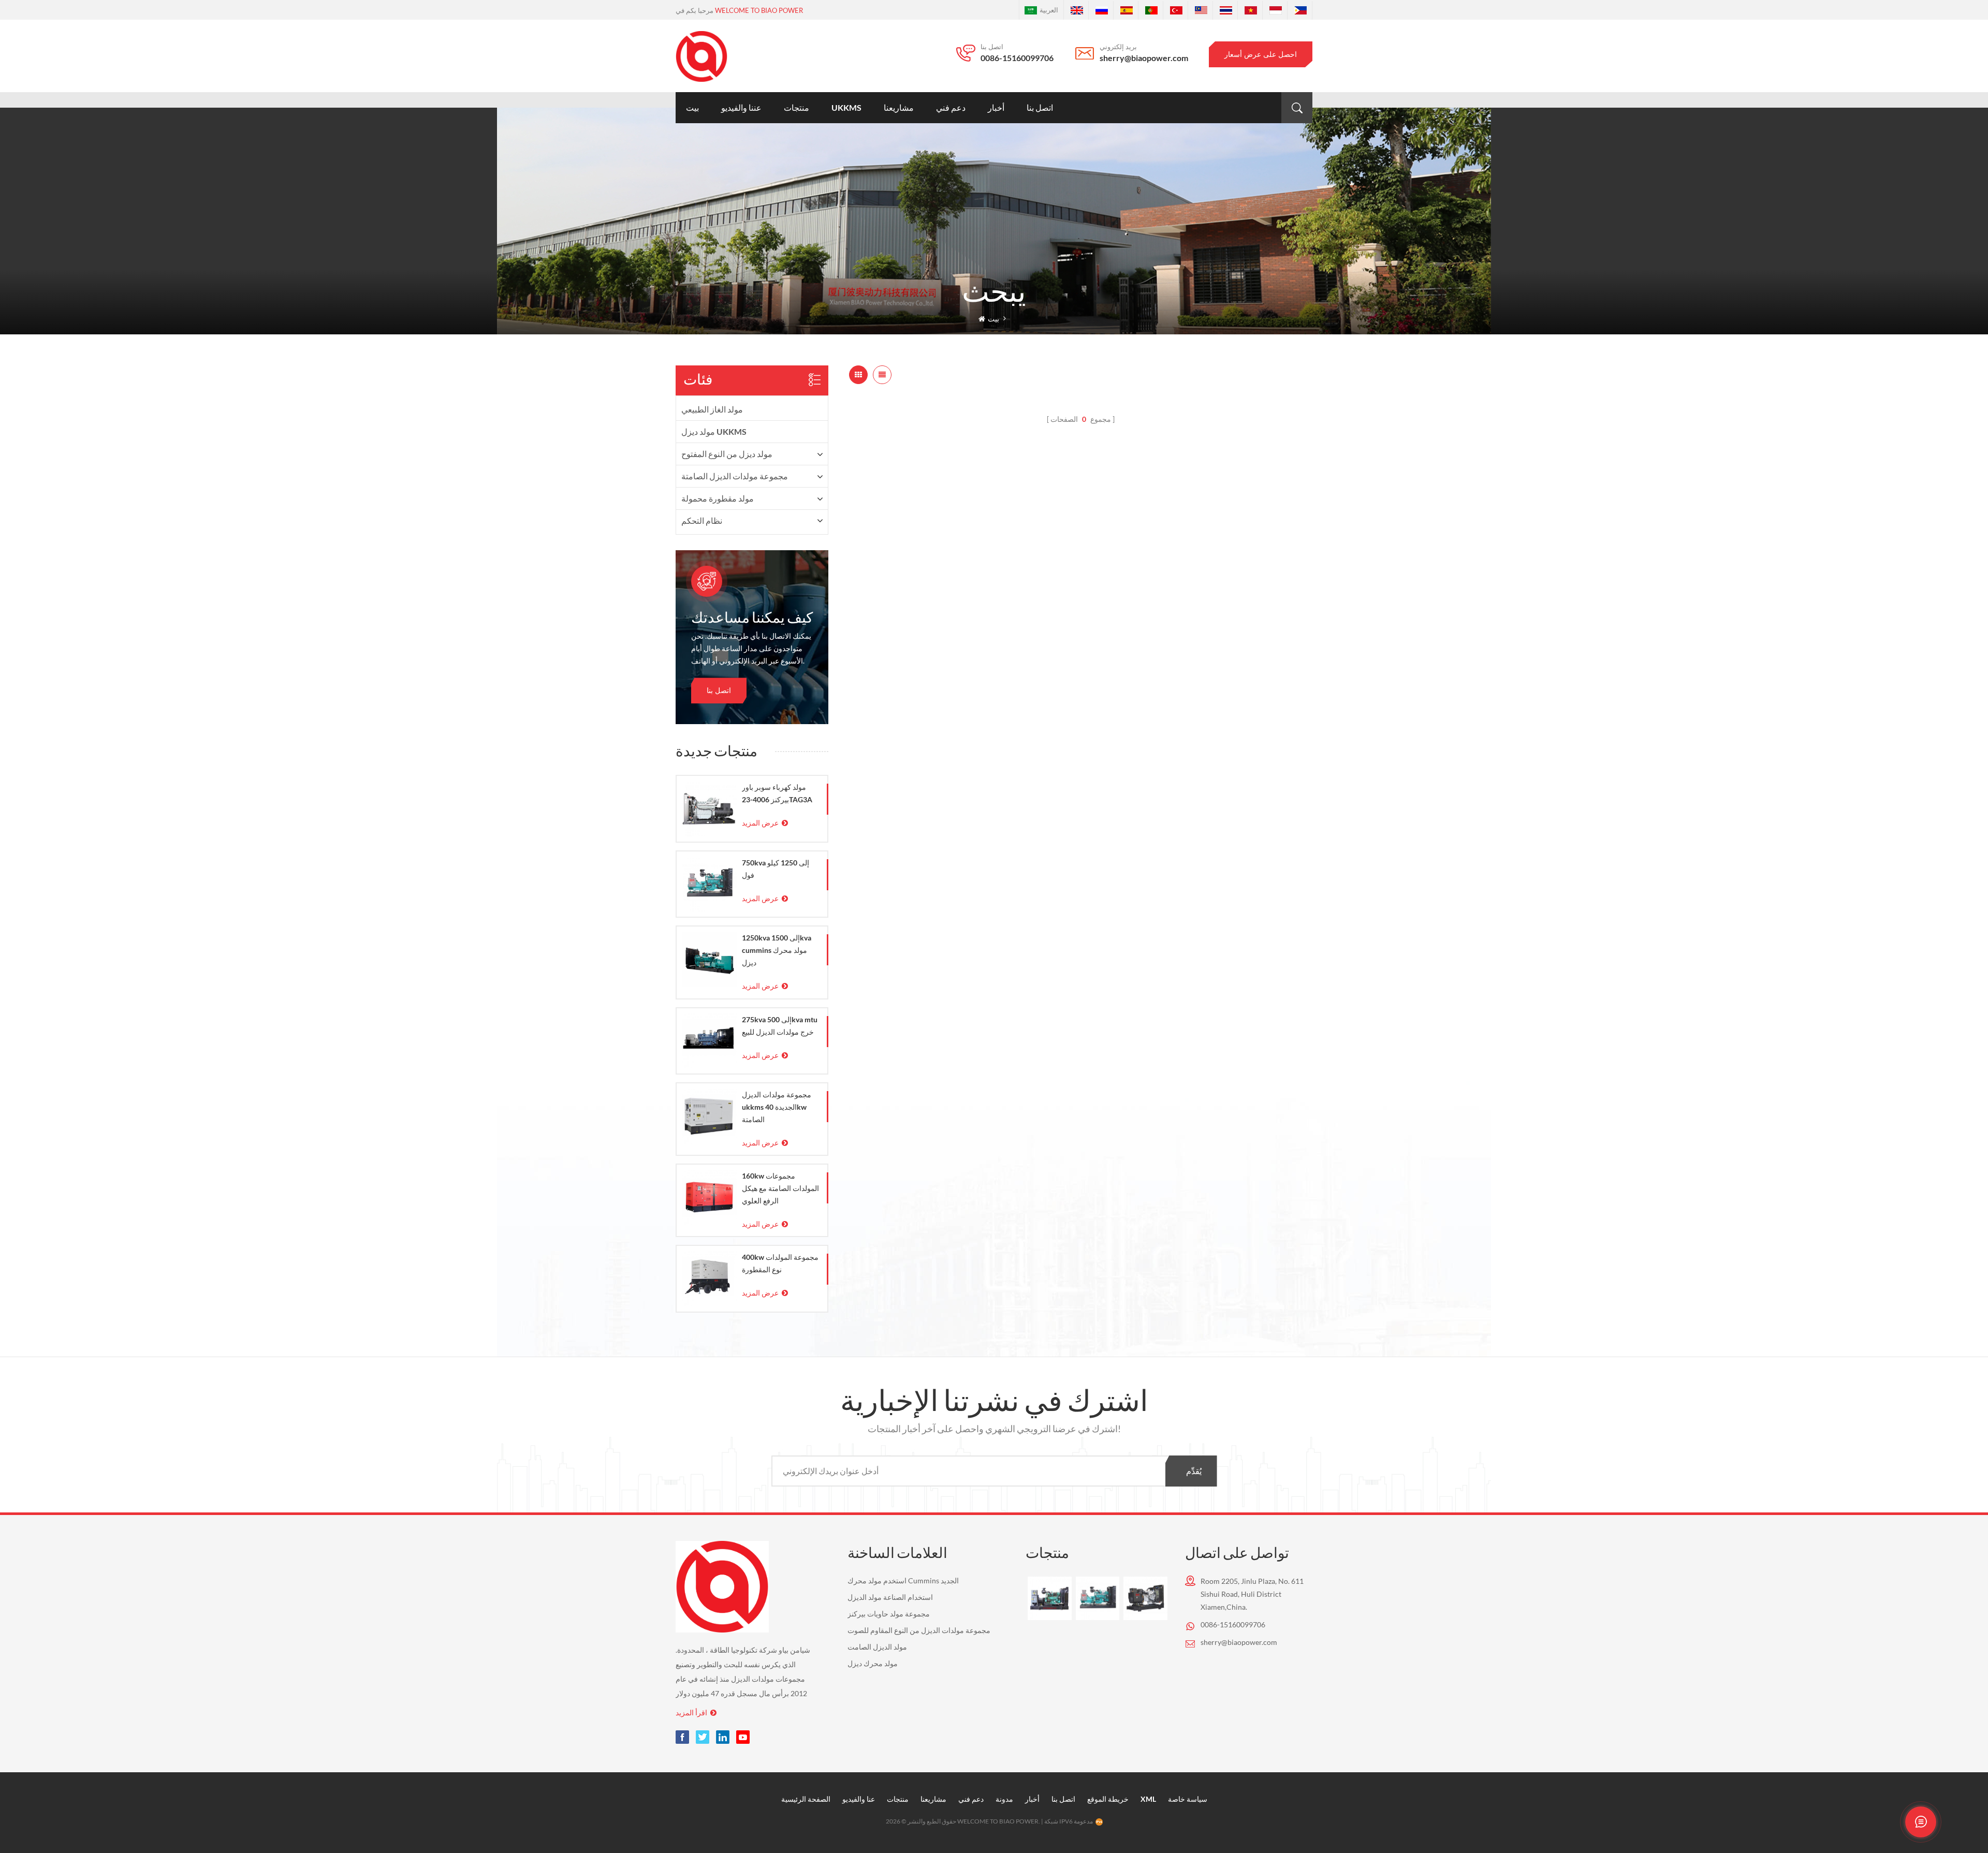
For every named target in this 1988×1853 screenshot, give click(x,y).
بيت (692, 107)
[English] (1077, 10)
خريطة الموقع (1108, 1799)
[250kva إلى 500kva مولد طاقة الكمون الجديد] (1049, 1598)
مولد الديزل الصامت (877, 1647)
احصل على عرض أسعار (1261, 54)
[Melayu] (1201, 10)
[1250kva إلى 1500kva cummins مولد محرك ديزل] (709, 959)
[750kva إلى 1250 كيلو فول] (709, 884)
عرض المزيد (760, 823)
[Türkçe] (1176, 10)
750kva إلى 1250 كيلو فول (776, 869)
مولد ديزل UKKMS (714, 431)
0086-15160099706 (1017, 58)
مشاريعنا (899, 107)
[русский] (1102, 10)
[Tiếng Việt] (1251, 10)
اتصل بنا (1040, 107)
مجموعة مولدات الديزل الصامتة (735, 476)
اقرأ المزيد (691, 1712)
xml (1148, 1799)
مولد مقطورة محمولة (718, 498)
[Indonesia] (1276, 10)
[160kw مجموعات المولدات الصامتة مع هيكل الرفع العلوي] (709, 1197)
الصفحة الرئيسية (806, 1799)
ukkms (846, 107)
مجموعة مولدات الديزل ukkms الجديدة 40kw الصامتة (777, 1107)
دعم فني (951, 107)
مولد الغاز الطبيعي (712, 409)
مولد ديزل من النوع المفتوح (727, 454)
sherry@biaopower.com (1144, 58)
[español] (1127, 10)
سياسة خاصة (1188, 1799)
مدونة (1004, 1799)
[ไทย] (1226, 10)
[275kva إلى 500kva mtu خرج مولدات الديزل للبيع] (709, 1041)
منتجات (796, 107)
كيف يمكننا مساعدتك (752, 619)
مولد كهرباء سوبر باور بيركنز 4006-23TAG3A (777, 793)
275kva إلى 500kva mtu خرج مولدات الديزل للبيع (780, 1026)
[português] (1151, 10)
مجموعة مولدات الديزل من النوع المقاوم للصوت (919, 1630)
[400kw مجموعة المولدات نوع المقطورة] (709, 1278)
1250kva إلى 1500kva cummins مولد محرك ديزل (777, 950)
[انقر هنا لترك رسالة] (1921, 1822)
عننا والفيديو (741, 107)
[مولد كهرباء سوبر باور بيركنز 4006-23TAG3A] (709, 808)
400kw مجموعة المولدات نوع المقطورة (780, 1263)
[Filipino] (1300, 10)
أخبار (996, 107)
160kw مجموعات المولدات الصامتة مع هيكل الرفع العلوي (780, 1188)
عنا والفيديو (859, 1799)
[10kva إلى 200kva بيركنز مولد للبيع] (1145, 1598)
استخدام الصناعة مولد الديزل (890, 1597)
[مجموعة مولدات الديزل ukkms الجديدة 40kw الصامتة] (709, 1116)
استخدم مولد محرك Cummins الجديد (903, 1580)
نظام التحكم (702, 520)
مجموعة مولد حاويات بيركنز (889, 1614)
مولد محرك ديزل (873, 1663)
